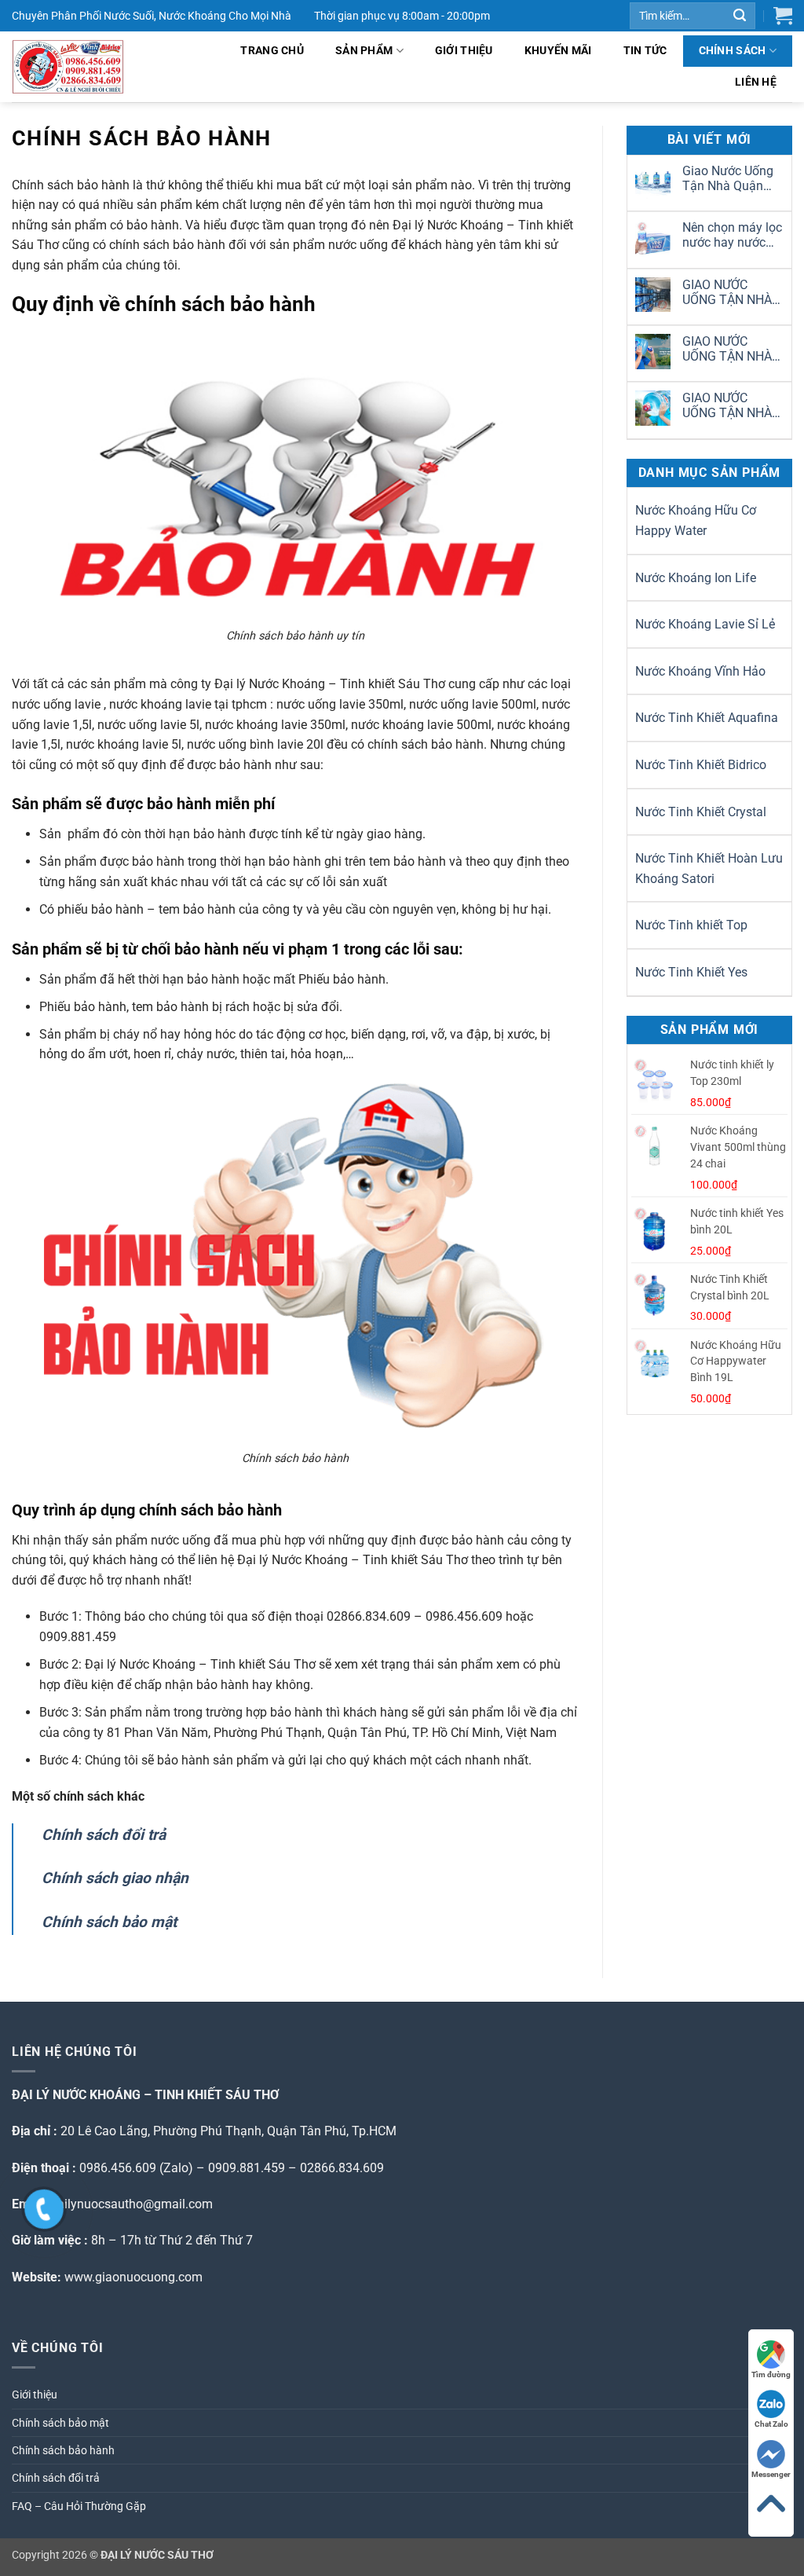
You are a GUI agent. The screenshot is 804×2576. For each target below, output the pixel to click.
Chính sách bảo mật (109, 1922)
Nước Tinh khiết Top (691, 925)
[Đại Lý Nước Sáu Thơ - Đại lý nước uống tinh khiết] (86, 67)
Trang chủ (272, 51)
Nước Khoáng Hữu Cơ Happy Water (696, 520)
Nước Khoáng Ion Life (696, 578)
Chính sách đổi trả (104, 1835)
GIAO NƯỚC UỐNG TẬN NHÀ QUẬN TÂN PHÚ (727, 405)
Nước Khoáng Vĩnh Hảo (700, 671)
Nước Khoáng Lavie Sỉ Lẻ (705, 624)
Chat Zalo (771, 2424)
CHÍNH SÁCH (733, 51)
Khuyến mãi (558, 51)
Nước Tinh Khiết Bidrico (701, 765)
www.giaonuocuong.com (133, 2277)
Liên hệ (756, 82)
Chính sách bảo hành (63, 2450)
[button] (783, 16)
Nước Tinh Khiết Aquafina (707, 718)
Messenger (771, 2474)
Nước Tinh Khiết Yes (691, 972)
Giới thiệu (464, 51)
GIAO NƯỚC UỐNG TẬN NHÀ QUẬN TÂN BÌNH (728, 349)
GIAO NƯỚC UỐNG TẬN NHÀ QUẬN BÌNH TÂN (728, 292)
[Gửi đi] (740, 16)
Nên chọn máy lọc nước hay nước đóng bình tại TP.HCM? (732, 235)
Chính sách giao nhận (115, 1878)
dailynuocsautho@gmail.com (132, 2204)
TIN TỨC (645, 51)
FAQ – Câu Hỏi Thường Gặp (79, 2506)
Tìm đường (771, 2374)
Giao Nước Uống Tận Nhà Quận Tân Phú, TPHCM (730, 178)
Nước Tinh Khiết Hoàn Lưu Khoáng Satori (709, 868)
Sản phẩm (364, 51)
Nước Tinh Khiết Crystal (701, 812)
